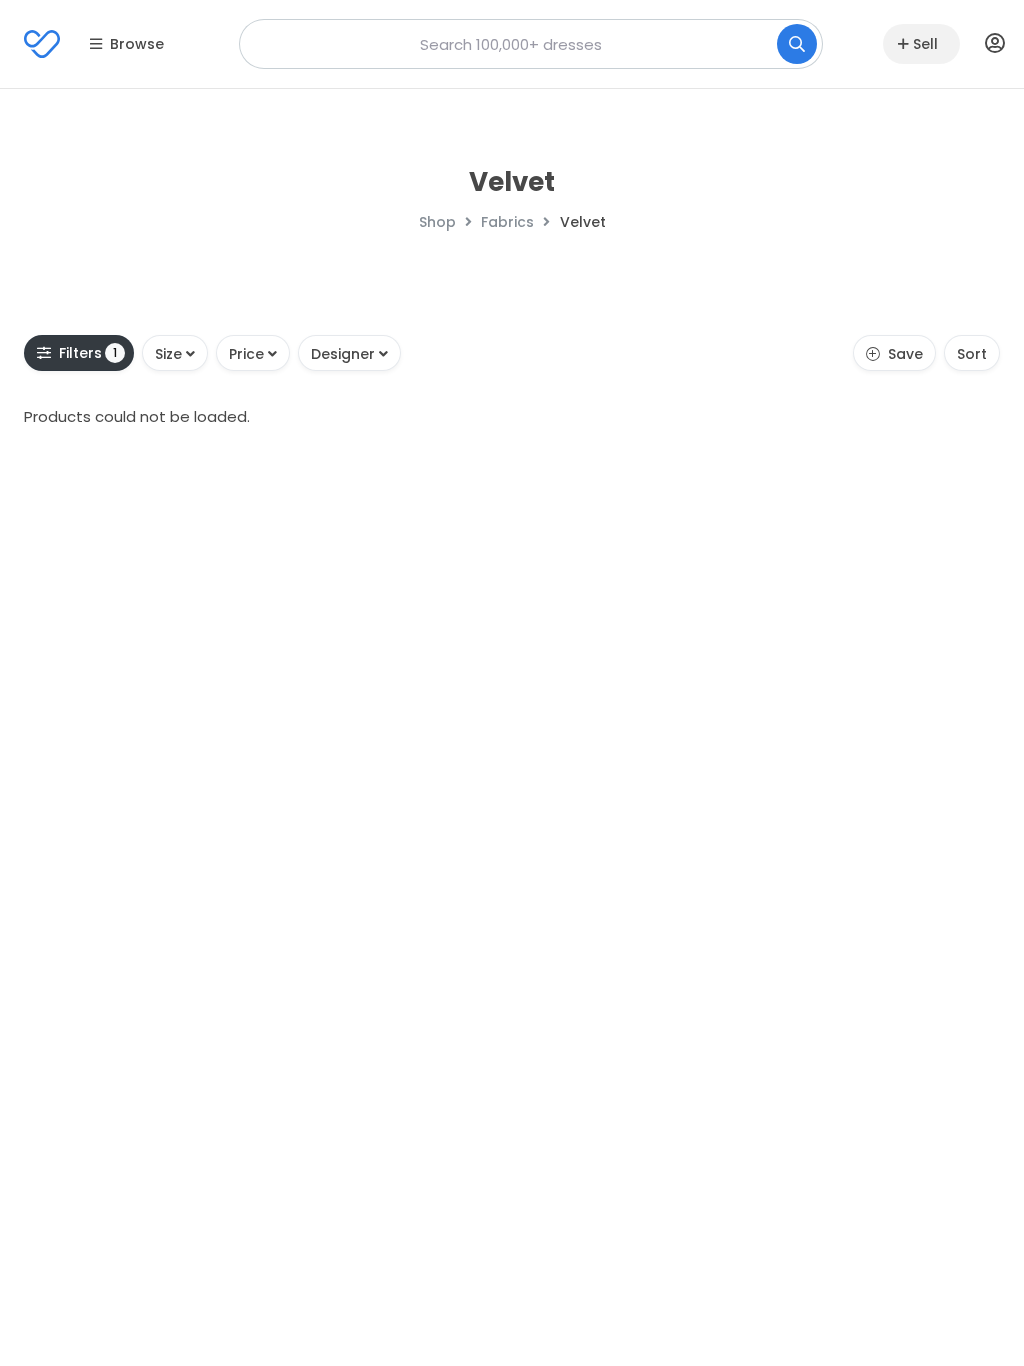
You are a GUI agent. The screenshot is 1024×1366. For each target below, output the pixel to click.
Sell (925, 44)
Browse (137, 44)
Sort (972, 354)
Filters (88, 353)
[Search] (797, 44)
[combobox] (531, 44)
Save (905, 354)
